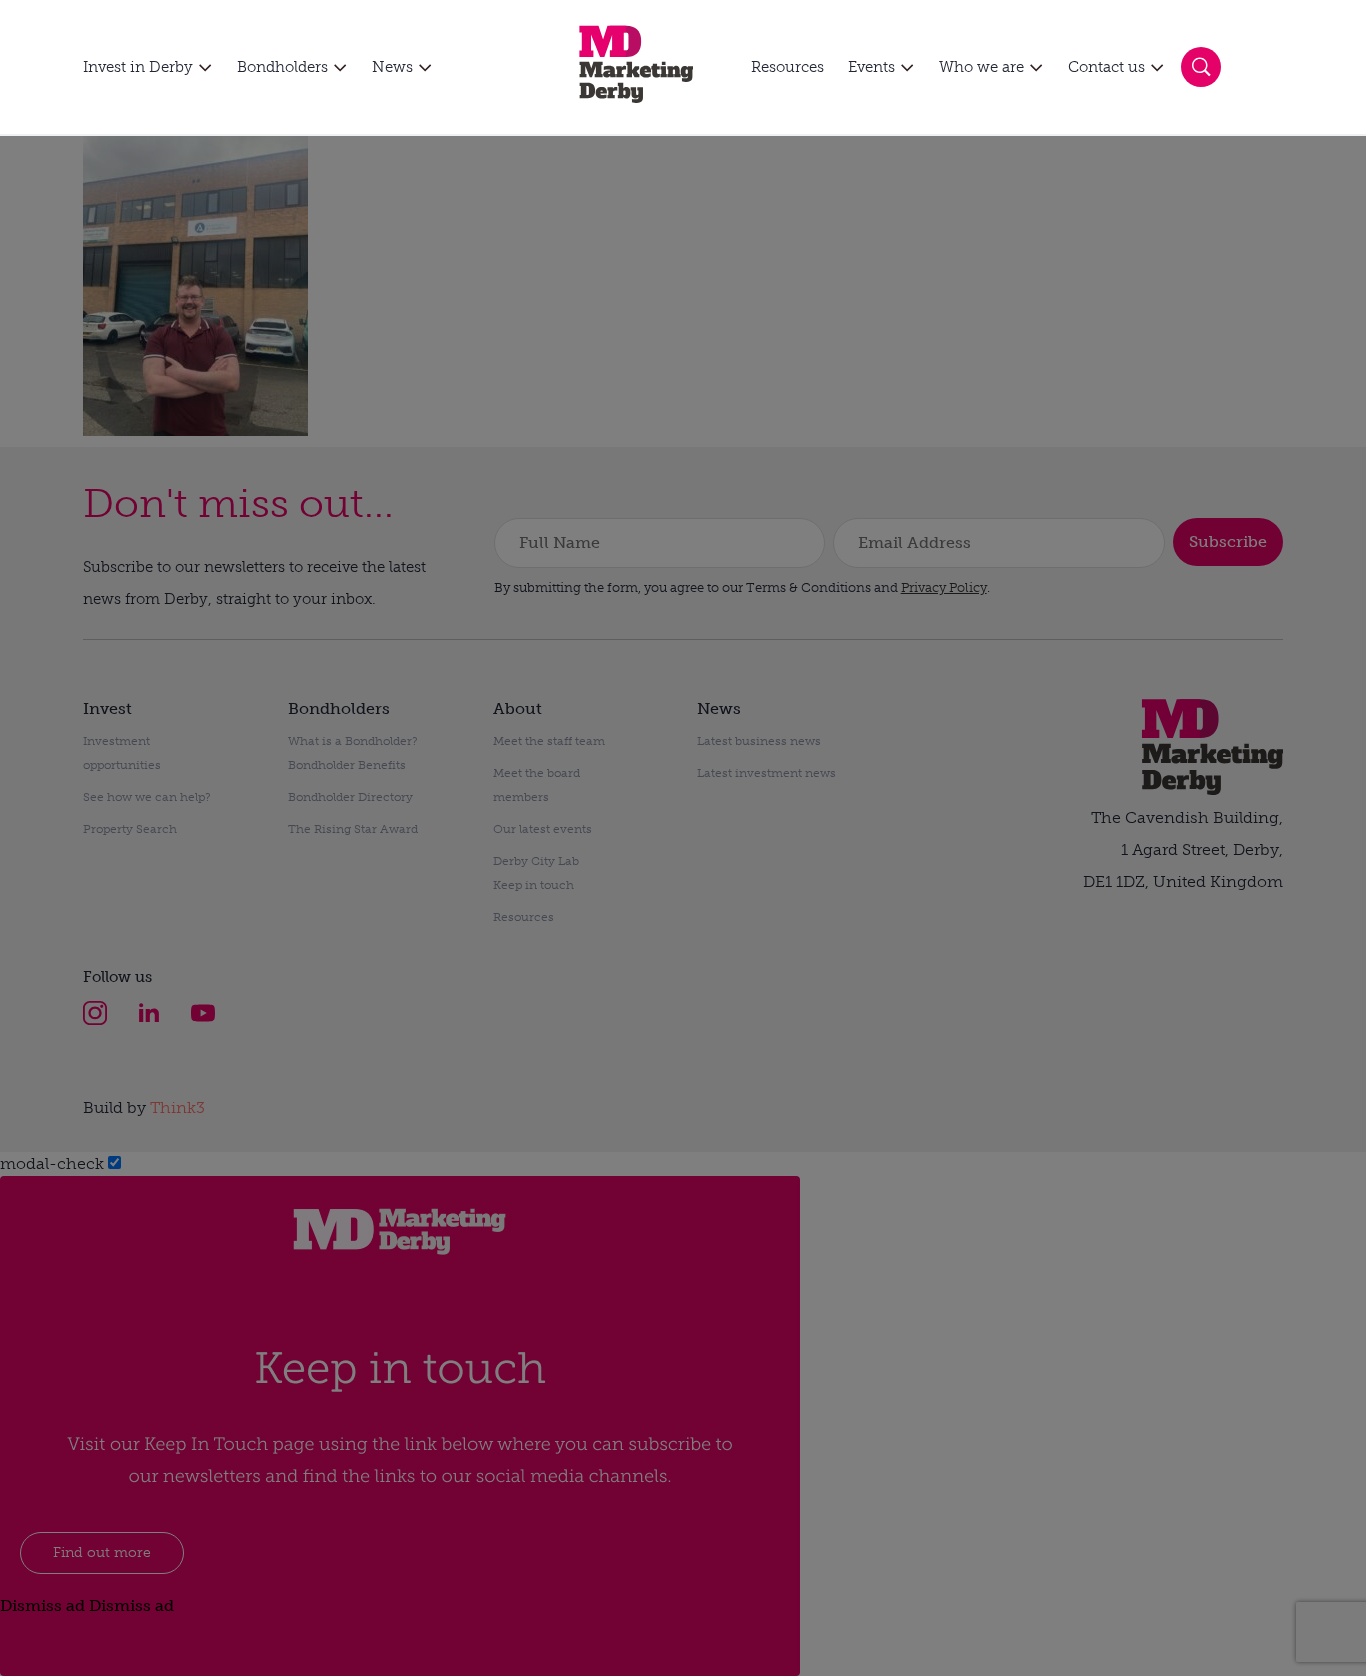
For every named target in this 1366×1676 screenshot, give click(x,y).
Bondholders (282, 67)
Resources (787, 67)
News (392, 67)
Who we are (981, 67)
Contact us (1106, 67)
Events (871, 67)
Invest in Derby (138, 67)
